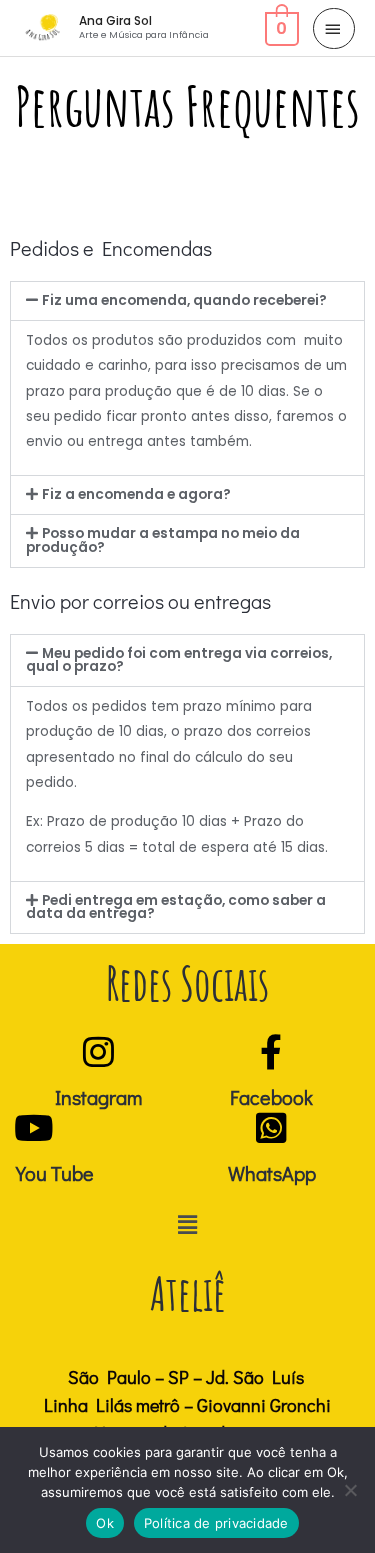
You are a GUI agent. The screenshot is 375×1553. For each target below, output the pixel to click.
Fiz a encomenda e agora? (136, 494)
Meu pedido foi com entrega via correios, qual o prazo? (179, 660)
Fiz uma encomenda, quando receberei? (184, 300)
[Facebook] (271, 1051)
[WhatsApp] (271, 1127)
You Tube (55, 1173)
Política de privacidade (216, 1523)
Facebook (271, 1097)
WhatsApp (272, 1173)
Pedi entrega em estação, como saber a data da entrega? (176, 907)
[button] (187, 301)
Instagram (98, 1097)
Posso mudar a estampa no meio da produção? (163, 540)
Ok (105, 1523)
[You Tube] (33, 1127)
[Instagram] (98, 1051)
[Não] (350, 1490)
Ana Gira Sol (115, 21)
